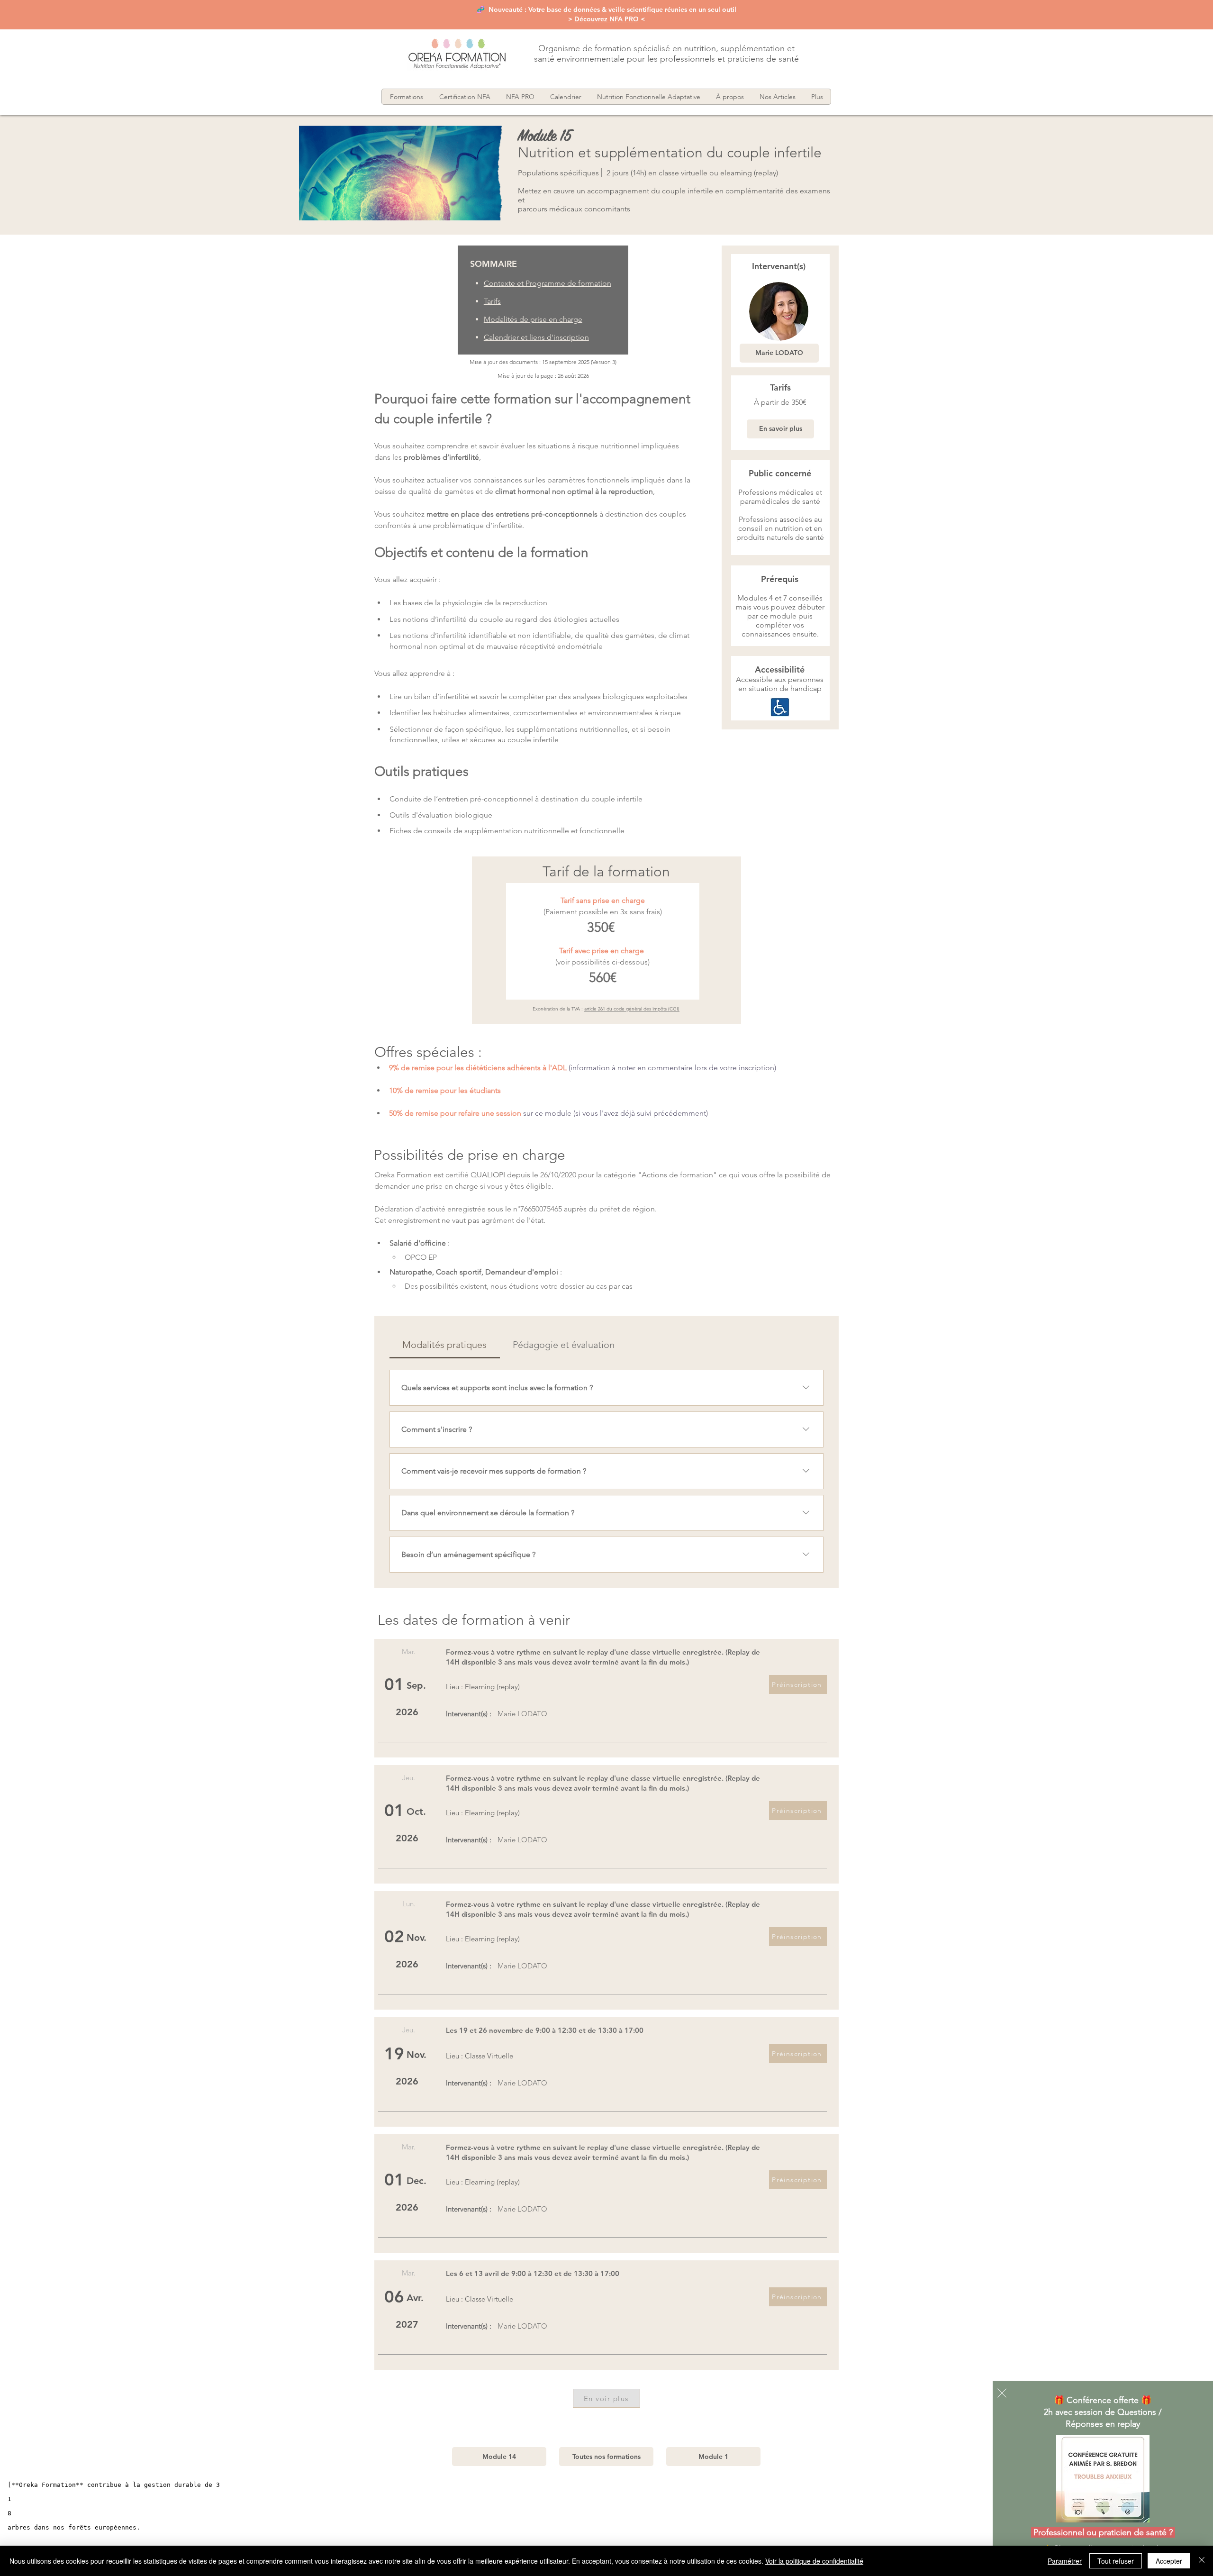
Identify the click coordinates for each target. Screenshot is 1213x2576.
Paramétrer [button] (1065, 2561)
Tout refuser (1116, 2561)
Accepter (1169, 2561)
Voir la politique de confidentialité (814, 2561)
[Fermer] (1202, 2561)
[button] (1002, 2393)
